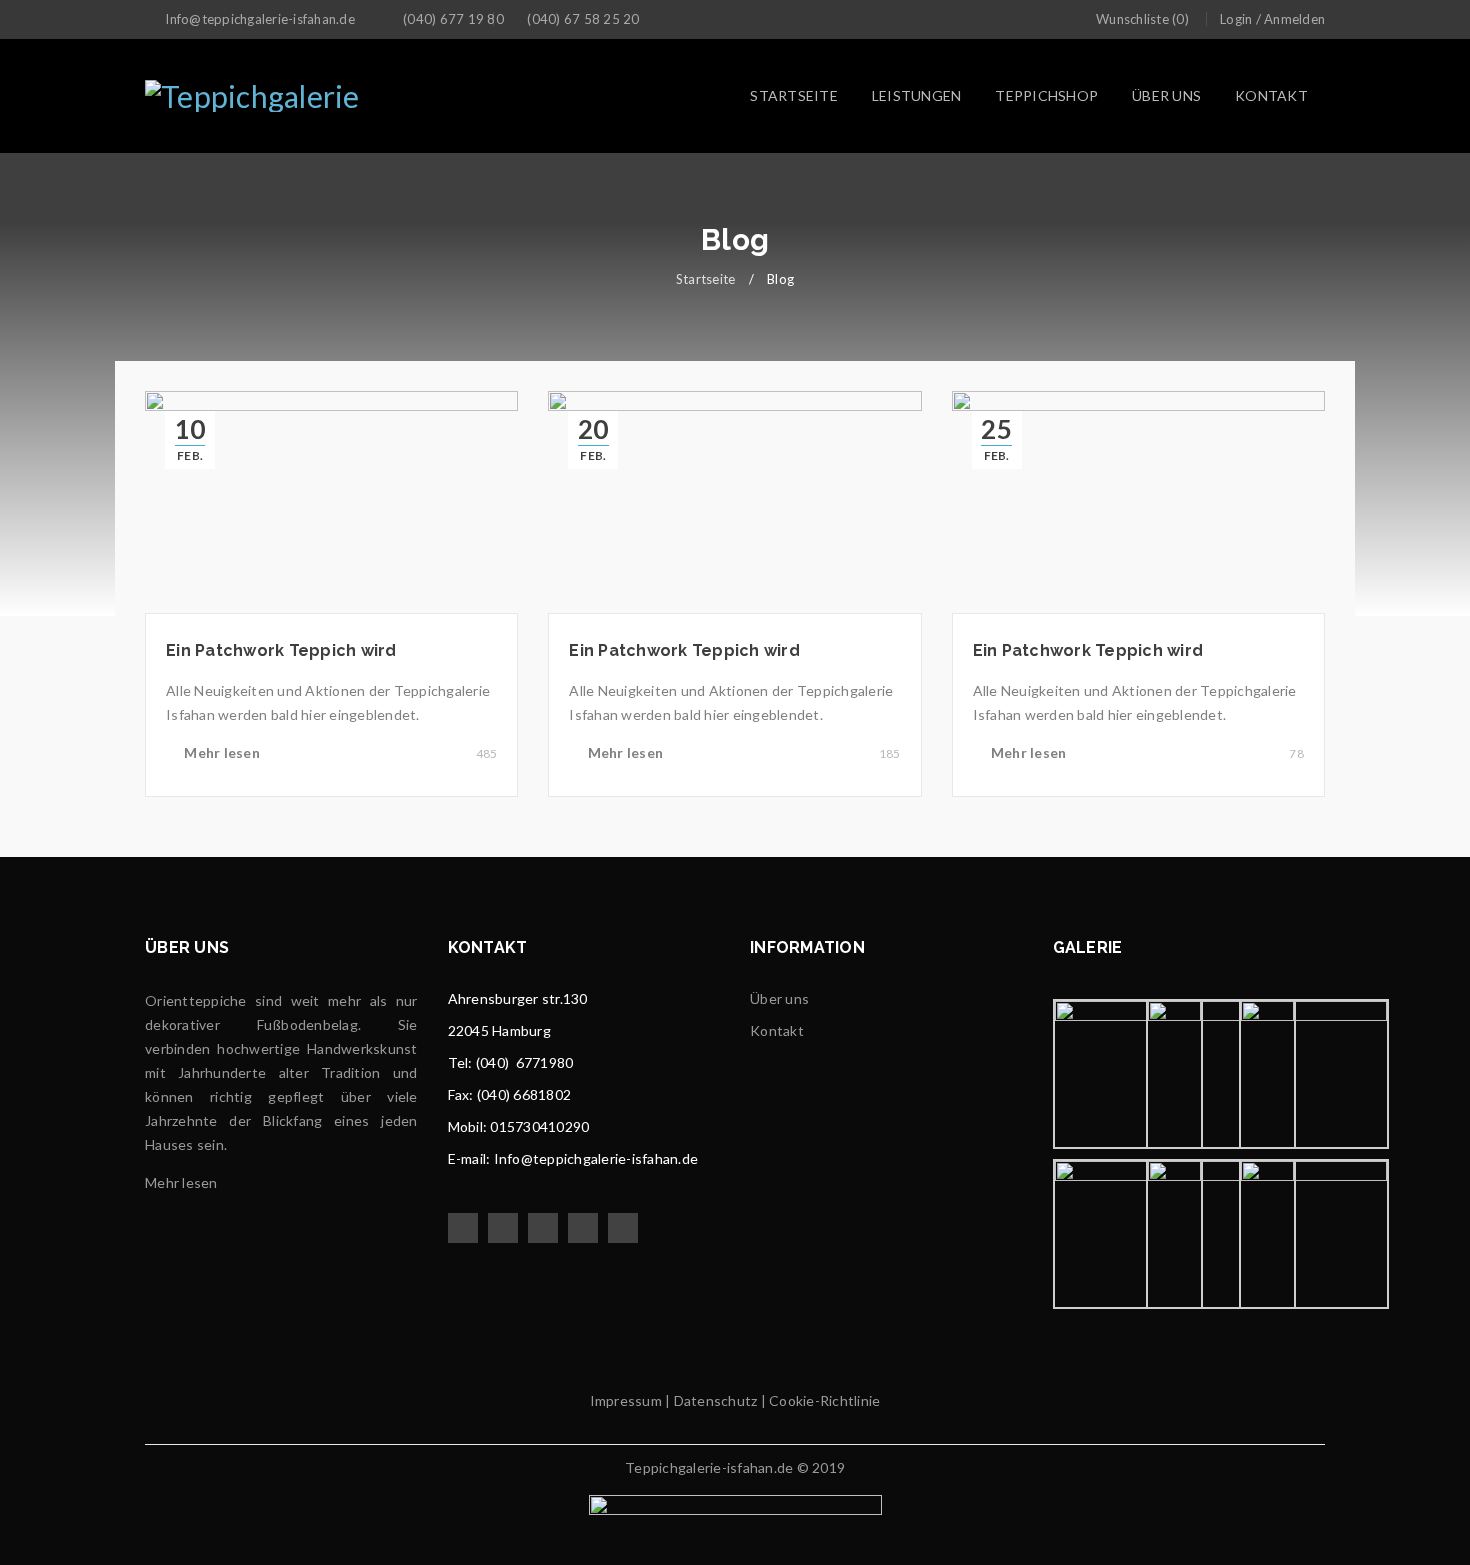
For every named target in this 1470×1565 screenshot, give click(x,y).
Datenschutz (713, 1400)
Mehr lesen (222, 752)
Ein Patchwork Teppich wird (281, 650)
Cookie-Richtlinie (824, 1400)
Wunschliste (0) (1142, 19)
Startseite (706, 279)
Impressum (626, 1400)
